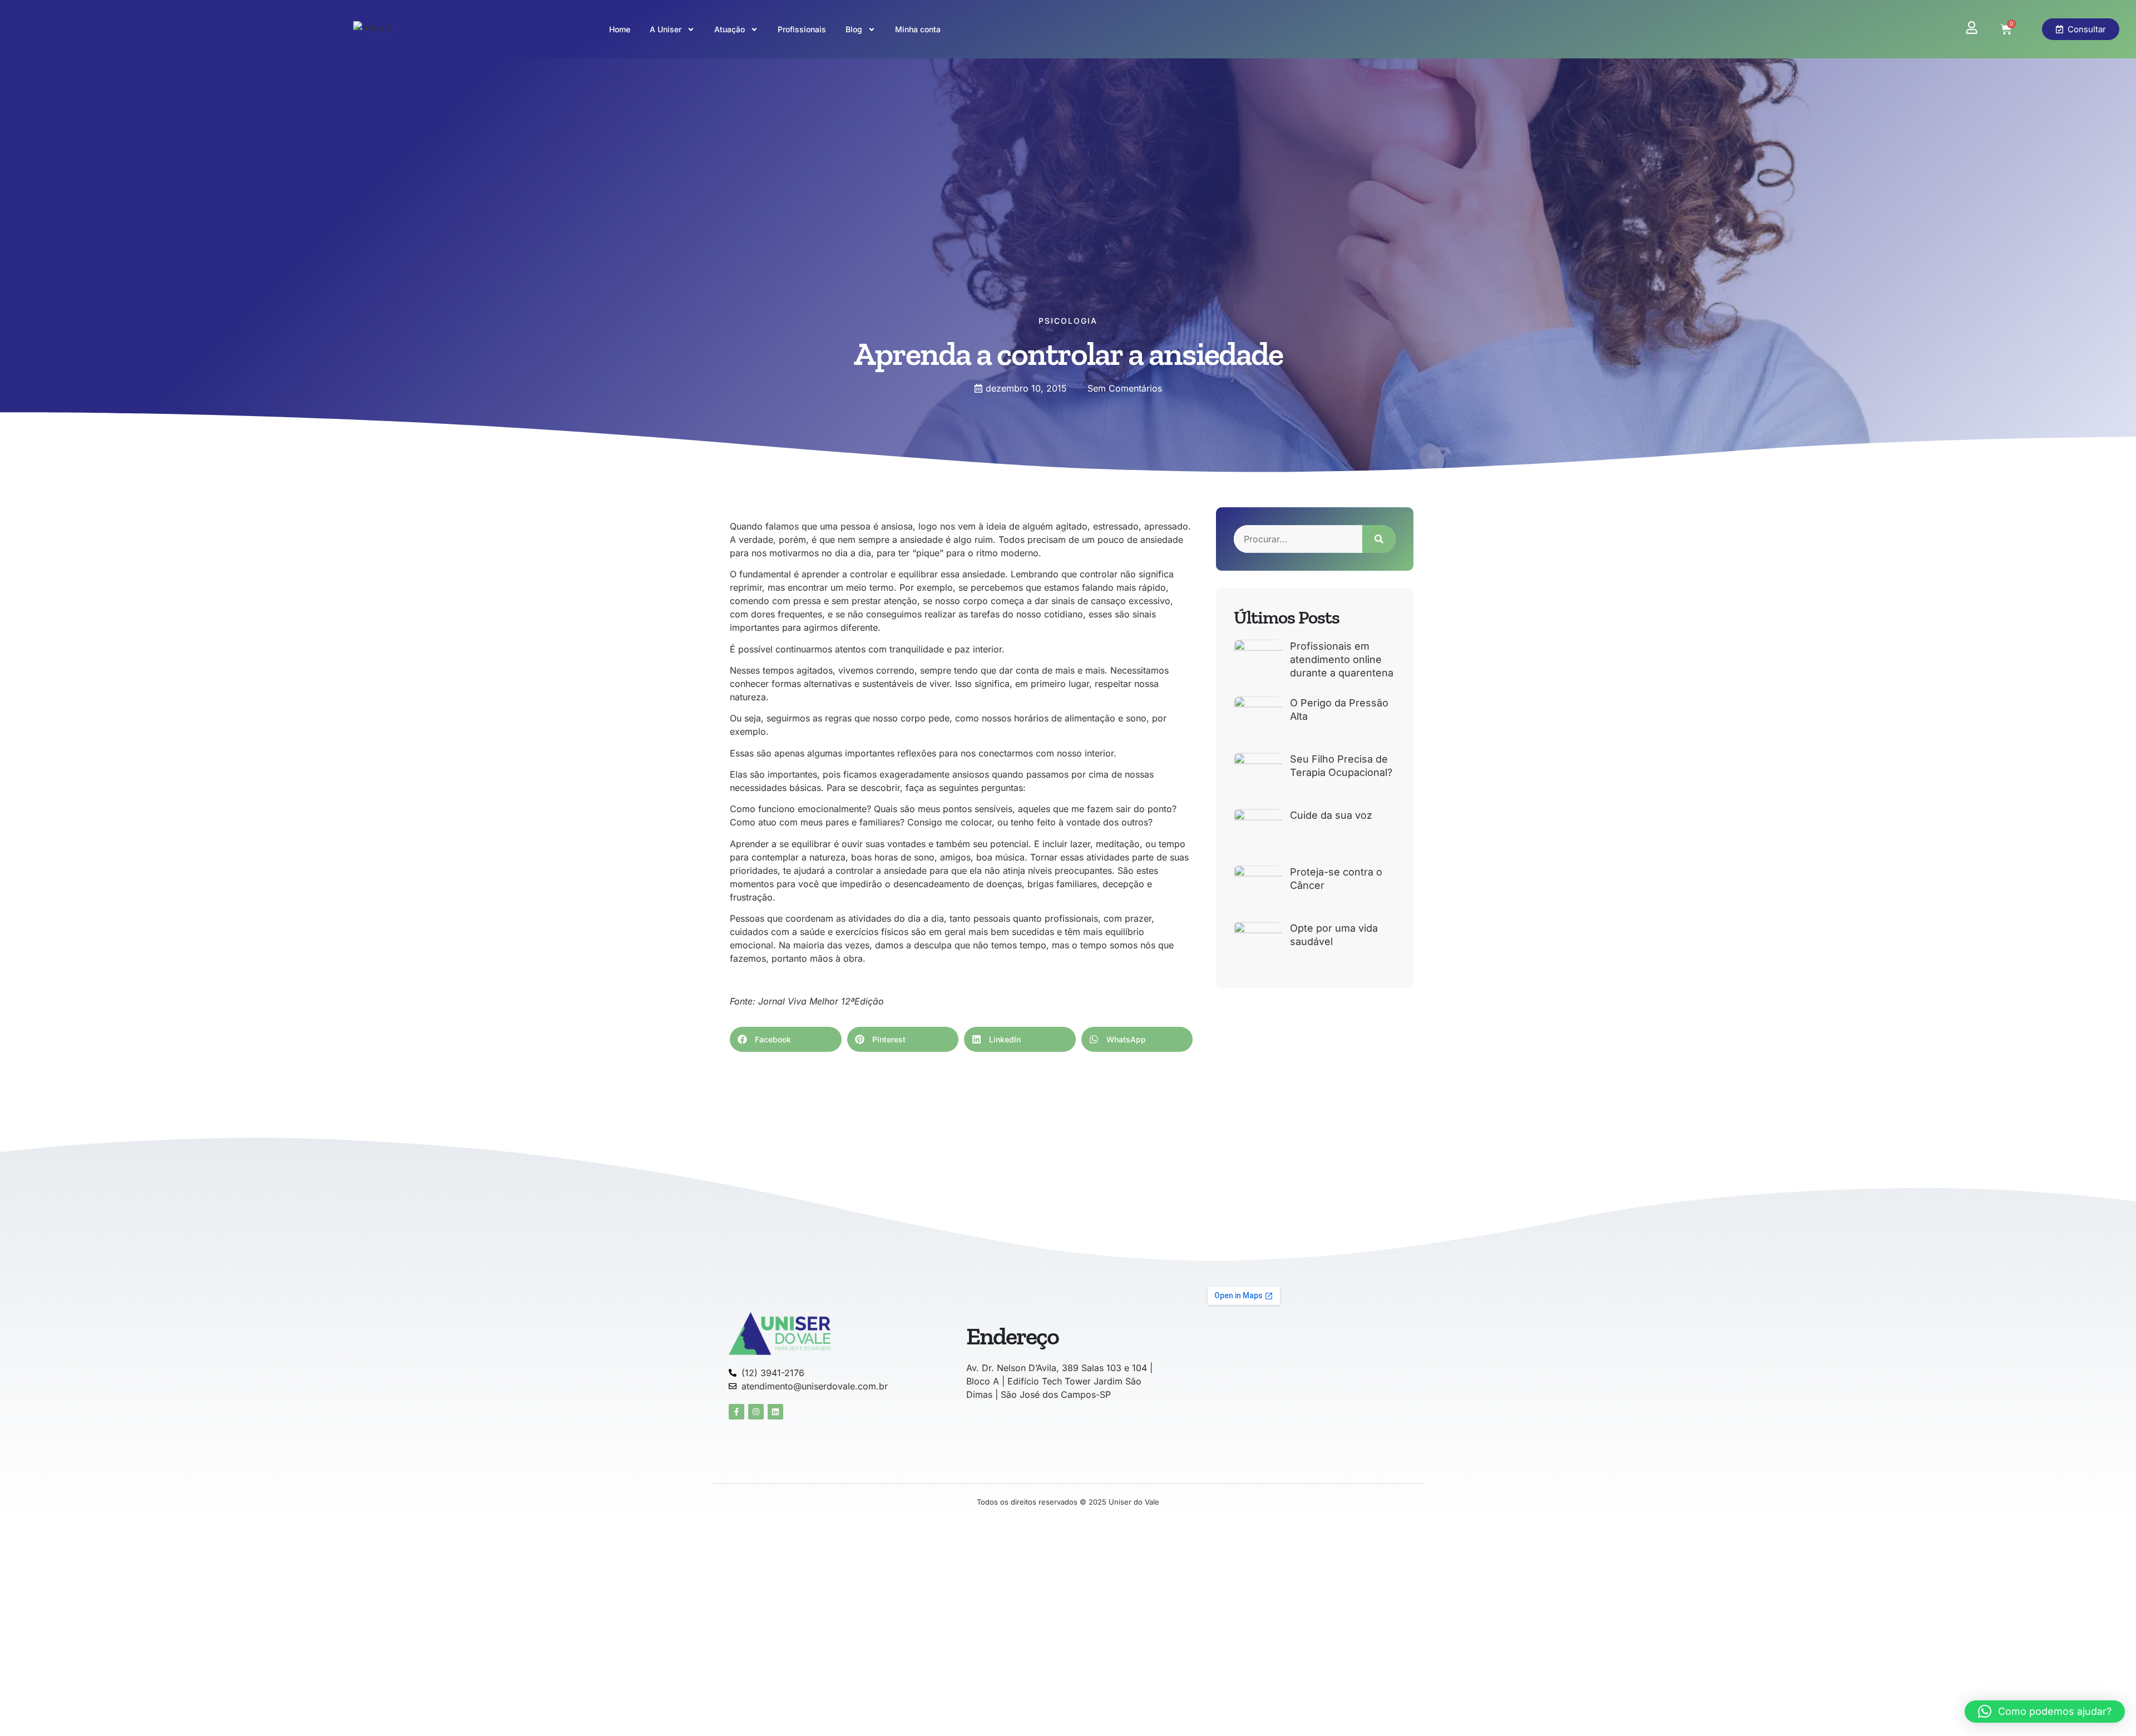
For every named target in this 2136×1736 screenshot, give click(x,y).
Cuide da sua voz (1331, 815)
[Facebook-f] (736, 1412)
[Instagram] (756, 1412)
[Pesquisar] (1379, 539)
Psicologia (1068, 321)
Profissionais (802, 29)
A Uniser (666, 29)
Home (620, 29)
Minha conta (918, 29)
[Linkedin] (775, 1412)
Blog (854, 29)
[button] (786, 1039)
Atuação (730, 29)
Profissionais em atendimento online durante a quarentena (1342, 659)
